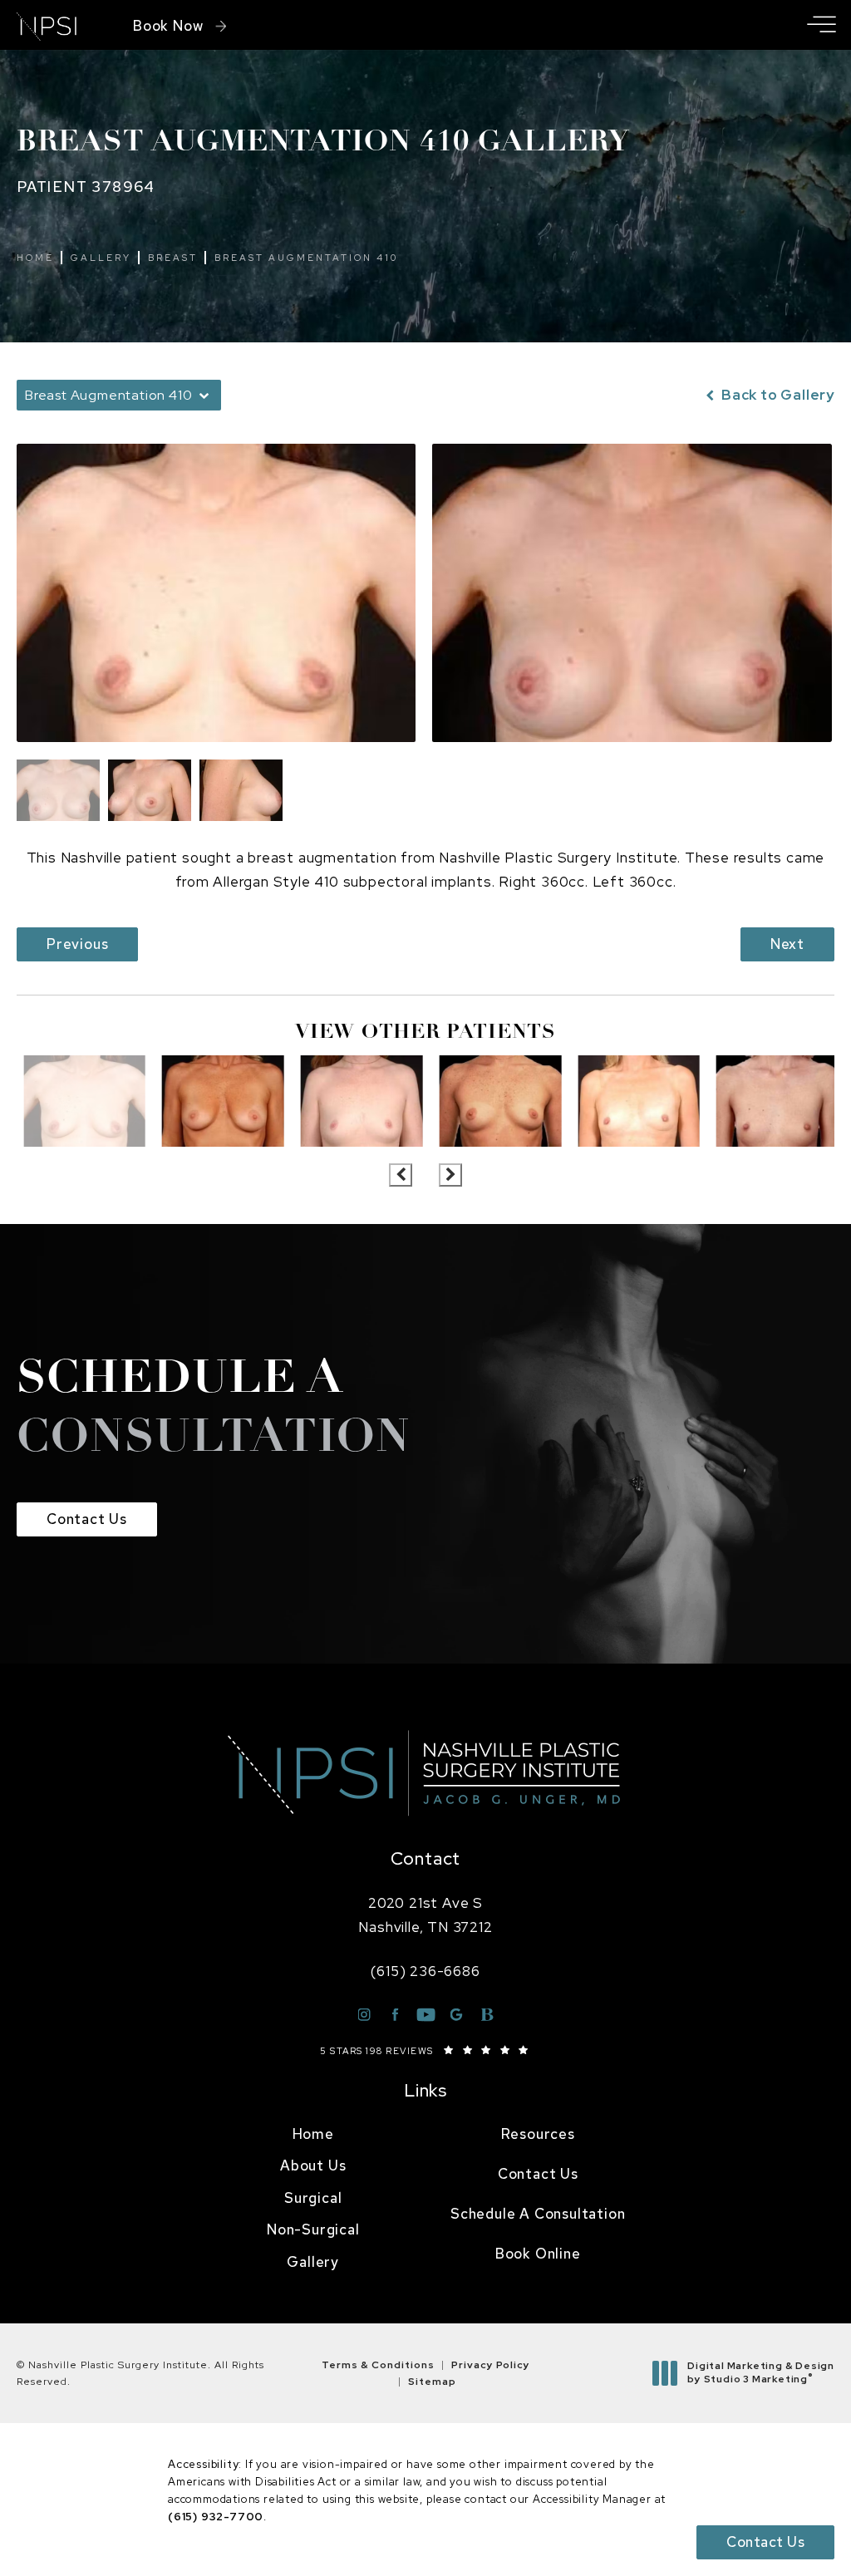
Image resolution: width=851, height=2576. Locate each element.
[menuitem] (313, 2135)
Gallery (101, 258)
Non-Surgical (313, 2229)
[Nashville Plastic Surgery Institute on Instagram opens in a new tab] (364, 2015)
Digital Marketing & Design (760, 2373)
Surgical (313, 2198)
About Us (313, 2166)
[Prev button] (401, 1175)
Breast (173, 258)
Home (35, 258)
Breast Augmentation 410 (306, 258)
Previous (77, 944)
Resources (538, 2134)
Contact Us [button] (765, 2542)
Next (787, 944)
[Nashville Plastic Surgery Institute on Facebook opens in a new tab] (395, 2015)
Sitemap (432, 2382)
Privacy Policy (491, 2365)
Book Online (538, 2254)
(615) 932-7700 (216, 2517)
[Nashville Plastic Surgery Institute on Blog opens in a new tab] (487, 2015)
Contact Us (87, 1519)
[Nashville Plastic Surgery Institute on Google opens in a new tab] (457, 2015)
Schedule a (214, 1410)
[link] (425, 1971)
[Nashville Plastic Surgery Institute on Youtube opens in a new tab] (426, 2015)
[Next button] (450, 1175)
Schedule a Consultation (538, 2214)
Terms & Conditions (378, 2365)
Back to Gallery (776, 395)
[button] (821, 25)
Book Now (168, 26)
